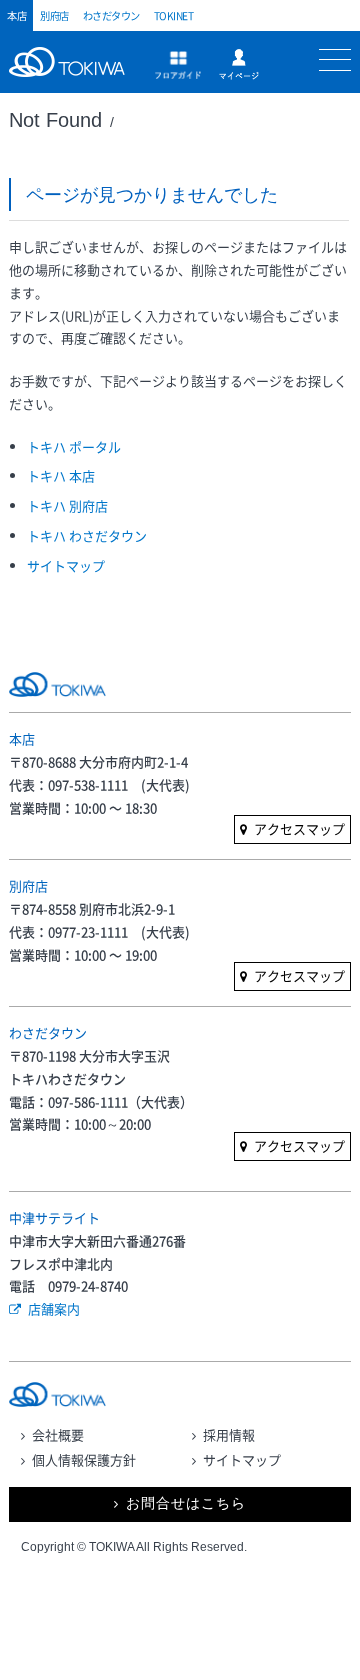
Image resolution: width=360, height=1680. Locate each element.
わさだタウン (111, 15)
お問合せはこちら (186, 1503)
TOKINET (174, 15)
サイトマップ (66, 565)
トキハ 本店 (61, 475)
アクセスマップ (299, 828)
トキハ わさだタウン (87, 535)
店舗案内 (54, 1308)
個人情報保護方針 (84, 1459)
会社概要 (58, 1434)
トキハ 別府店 (67, 505)
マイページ (239, 64)
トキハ (72, 73)
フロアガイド (178, 65)
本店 (16, 15)
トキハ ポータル (74, 446)
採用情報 (229, 1434)
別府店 (54, 15)
